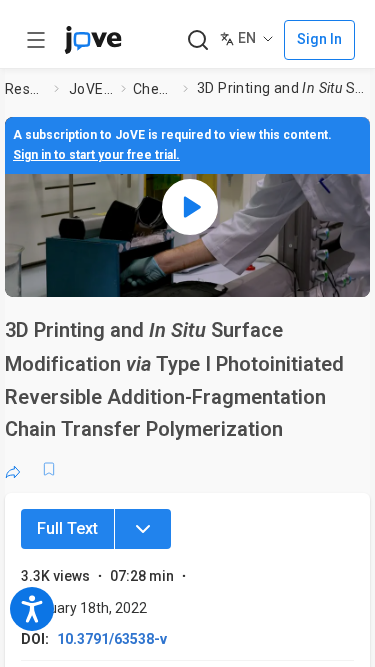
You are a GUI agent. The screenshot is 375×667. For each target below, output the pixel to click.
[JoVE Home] (93, 40)
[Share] (13, 469)
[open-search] (197, 40)
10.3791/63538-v (112, 639)
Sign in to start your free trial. (96, 155)
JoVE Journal (91, 89)
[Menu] (143, 529)
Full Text (67, 528)
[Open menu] (36, 40)
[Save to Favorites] (49, 469)
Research (25, 89)
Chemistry (154, 89)
